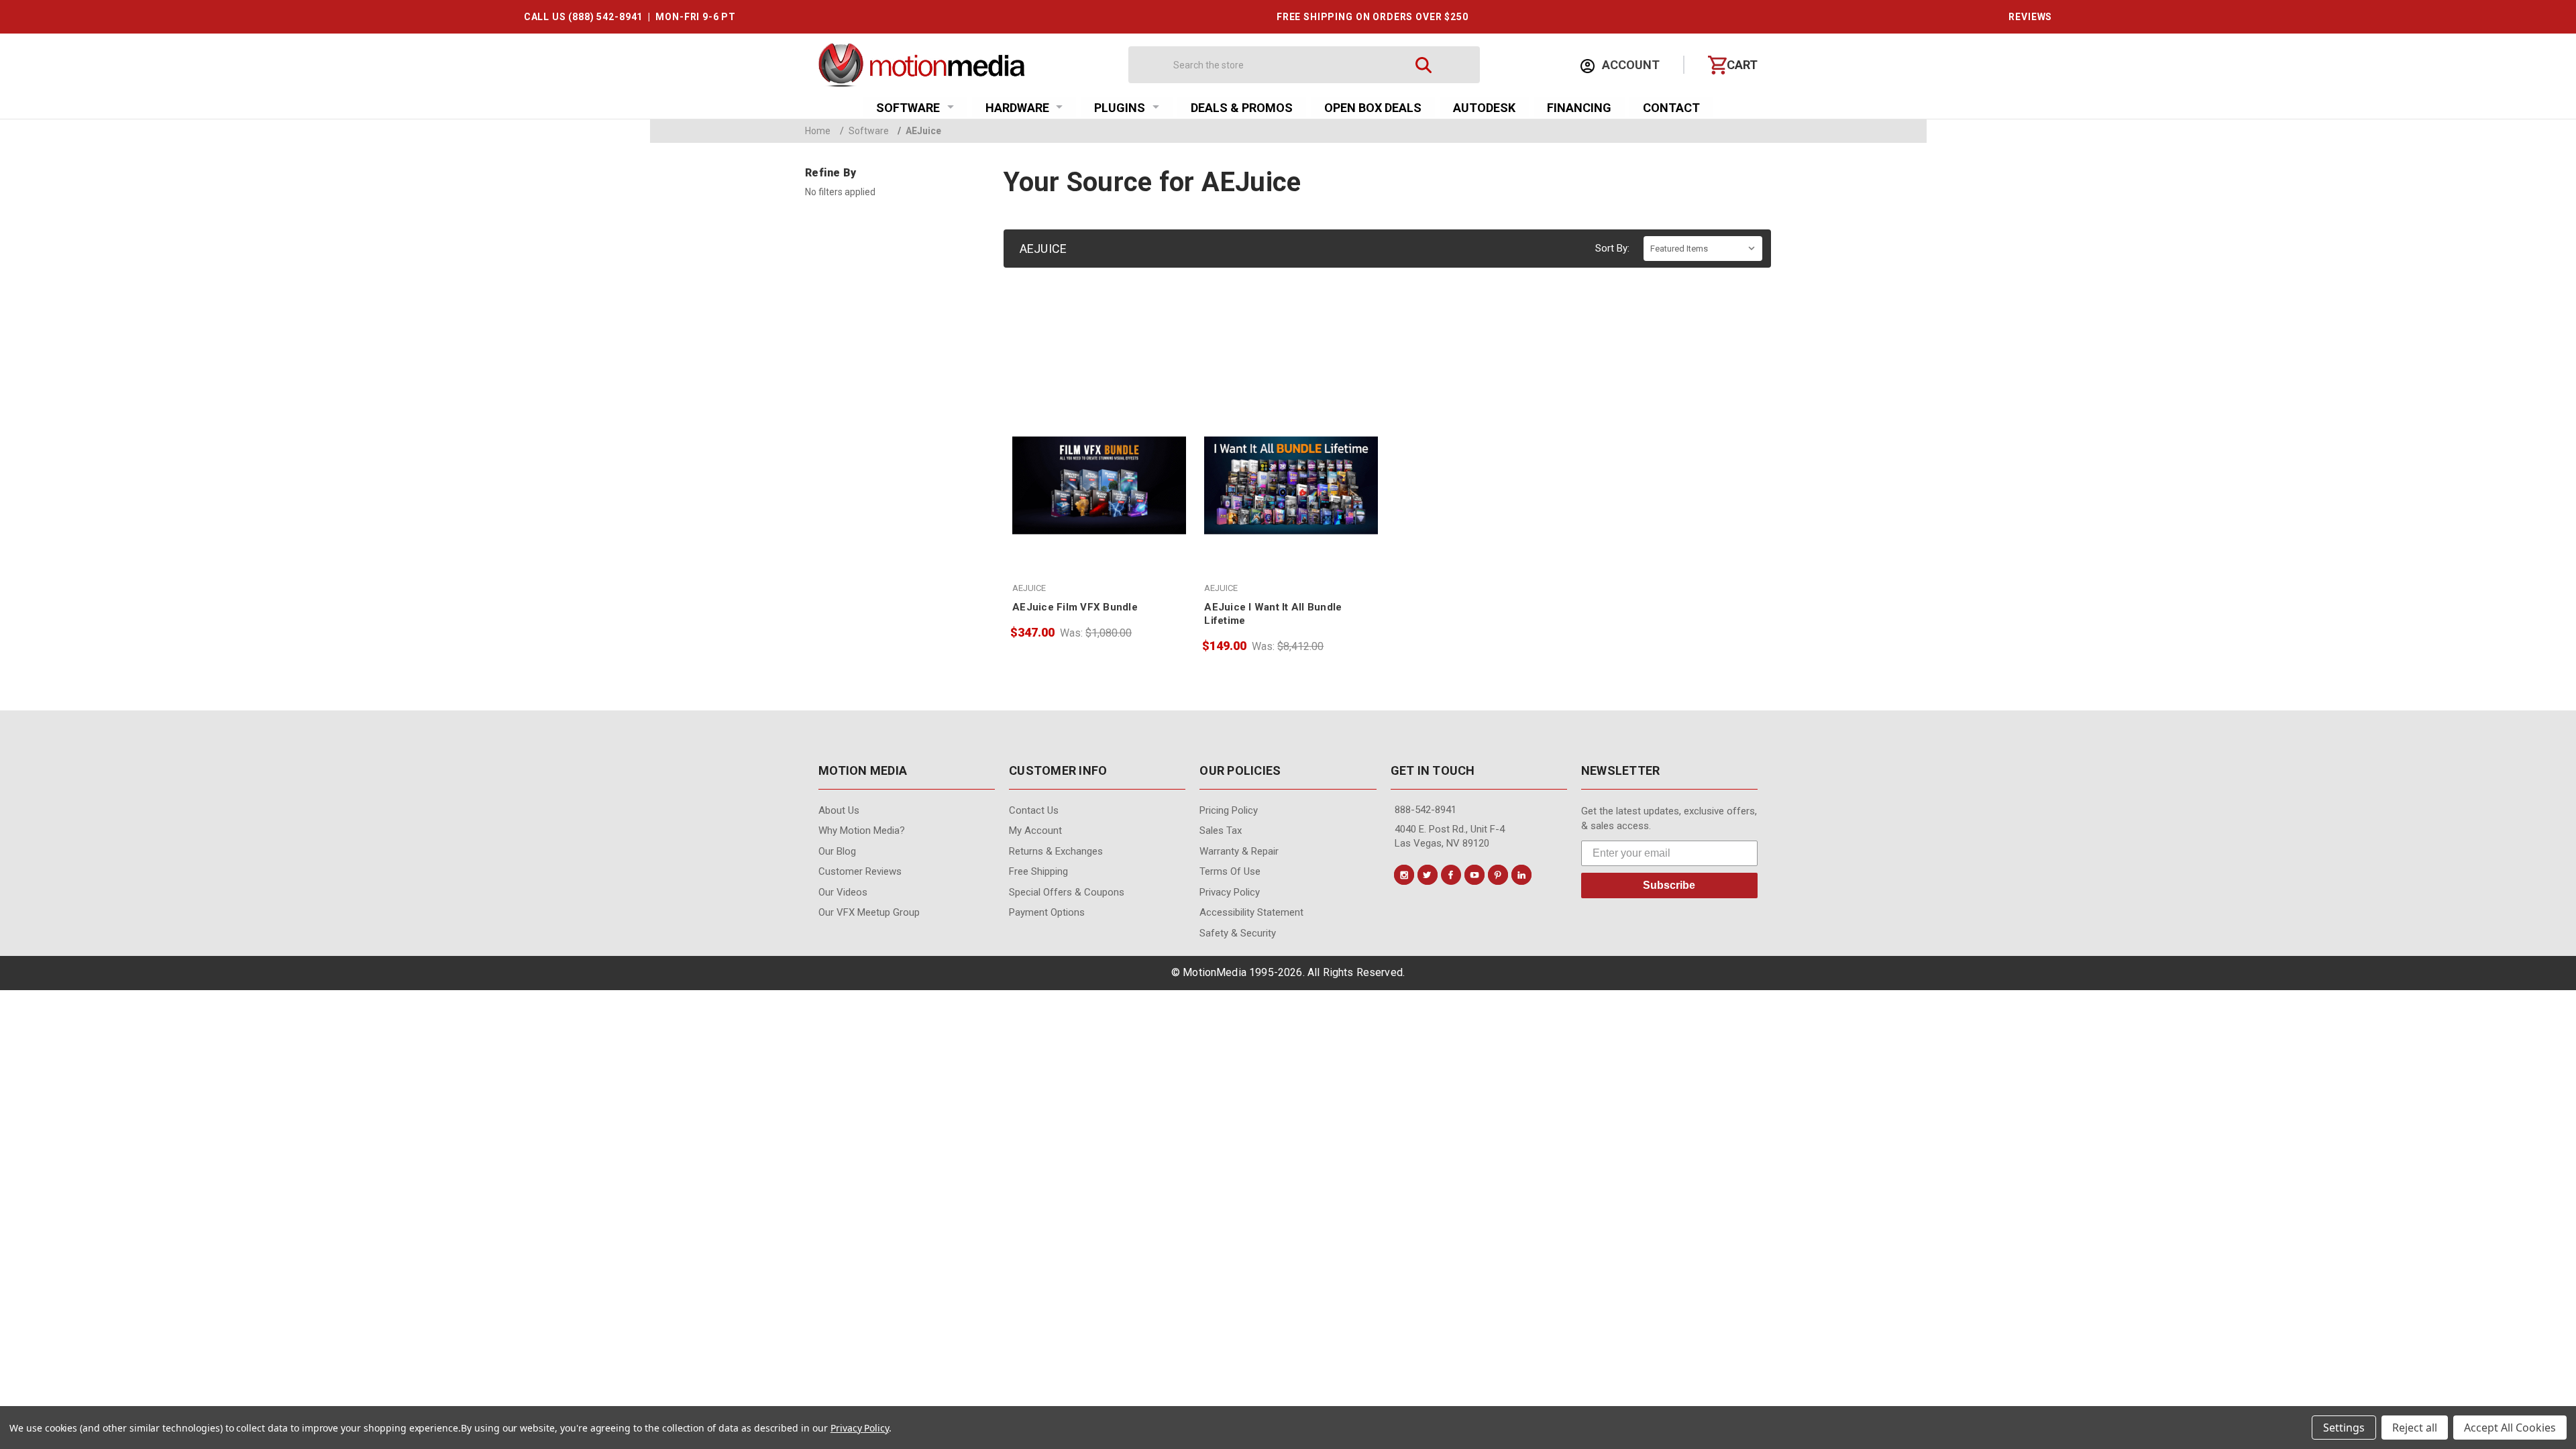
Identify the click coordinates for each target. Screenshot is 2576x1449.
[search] (1424, 65)
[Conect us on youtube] (1474, 875)
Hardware (1017, 108)
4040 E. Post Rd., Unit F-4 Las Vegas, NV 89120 (1450, 836)
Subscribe (1669, 885)
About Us (839, 810)
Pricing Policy (1229, 810)
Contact (1671, 108)
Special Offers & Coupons (1067, 892)
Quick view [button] (1099, 495)
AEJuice (919, 131)
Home (818, 131)
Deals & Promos (1242, 108)
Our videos (843, 892)
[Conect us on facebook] (1451, 875)
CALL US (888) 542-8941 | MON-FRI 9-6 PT (630, 17)
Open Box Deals (1373, 108)
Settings (2344, 1428)
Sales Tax (1221, 830)
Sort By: (1612, 248)
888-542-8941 (1426, 810)
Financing (1579, 108)
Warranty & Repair (1239, 851)
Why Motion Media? (862, 830)
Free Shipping (1038, 871)
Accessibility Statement (1251, 912)
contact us (1034, 810)
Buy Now (1099, 524)
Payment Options (1047, 912)
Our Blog (837, 851)
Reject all (2415, 1428)
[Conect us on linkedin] (1521, 875)
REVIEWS (2030, 17)
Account (1629, 65)
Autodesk (1484, 108)
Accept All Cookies (2510, 1428)
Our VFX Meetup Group (869, 912)
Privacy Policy (1230, 892)
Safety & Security (1238, 933)
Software (908, 108)
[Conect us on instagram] (1404, 875)
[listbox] (1703, 249)
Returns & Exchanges (1056, 851)
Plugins (1120, 108)
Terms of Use (1230, 871)
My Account (1035, 830)
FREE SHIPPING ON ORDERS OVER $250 (1373, 17)
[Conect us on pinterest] (1498, 875)
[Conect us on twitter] (1428, 875)
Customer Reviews (860, 871)
